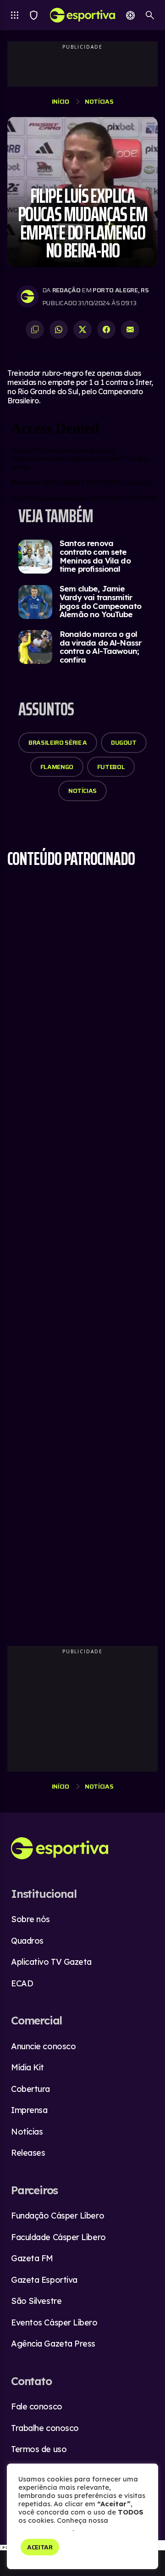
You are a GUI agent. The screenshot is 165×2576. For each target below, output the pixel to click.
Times (34, 15)
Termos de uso (39, 2449)
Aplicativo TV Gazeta (51, 1962)
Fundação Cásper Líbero (58, 2216)
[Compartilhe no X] (82, 329)
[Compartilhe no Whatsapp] (59, 329)
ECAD (22, 1983)
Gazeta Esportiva (44, 2280)
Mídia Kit (27, 2067)
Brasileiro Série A (58, 742)
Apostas (130, 15)
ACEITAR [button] (40, 2547)
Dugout (124, 742)
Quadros (27, 1941)
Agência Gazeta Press (53, 2344)
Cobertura (30, 2089)
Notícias (99, 101)
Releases (28, 2153)
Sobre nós (30, 1919)
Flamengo (57, 767)
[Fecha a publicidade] (160, 2545)
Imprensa (29, 2110)
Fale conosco (37, 2406)
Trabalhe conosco (45, 2428)
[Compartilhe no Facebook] (106, 329)
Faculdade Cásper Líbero (58, 2237)
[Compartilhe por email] (130, 329)
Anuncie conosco (43, 2046)
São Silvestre (36, 2301)
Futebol (111, 767)
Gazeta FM (32, 2258)
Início (60, 101)
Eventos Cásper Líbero (54, 2322)
